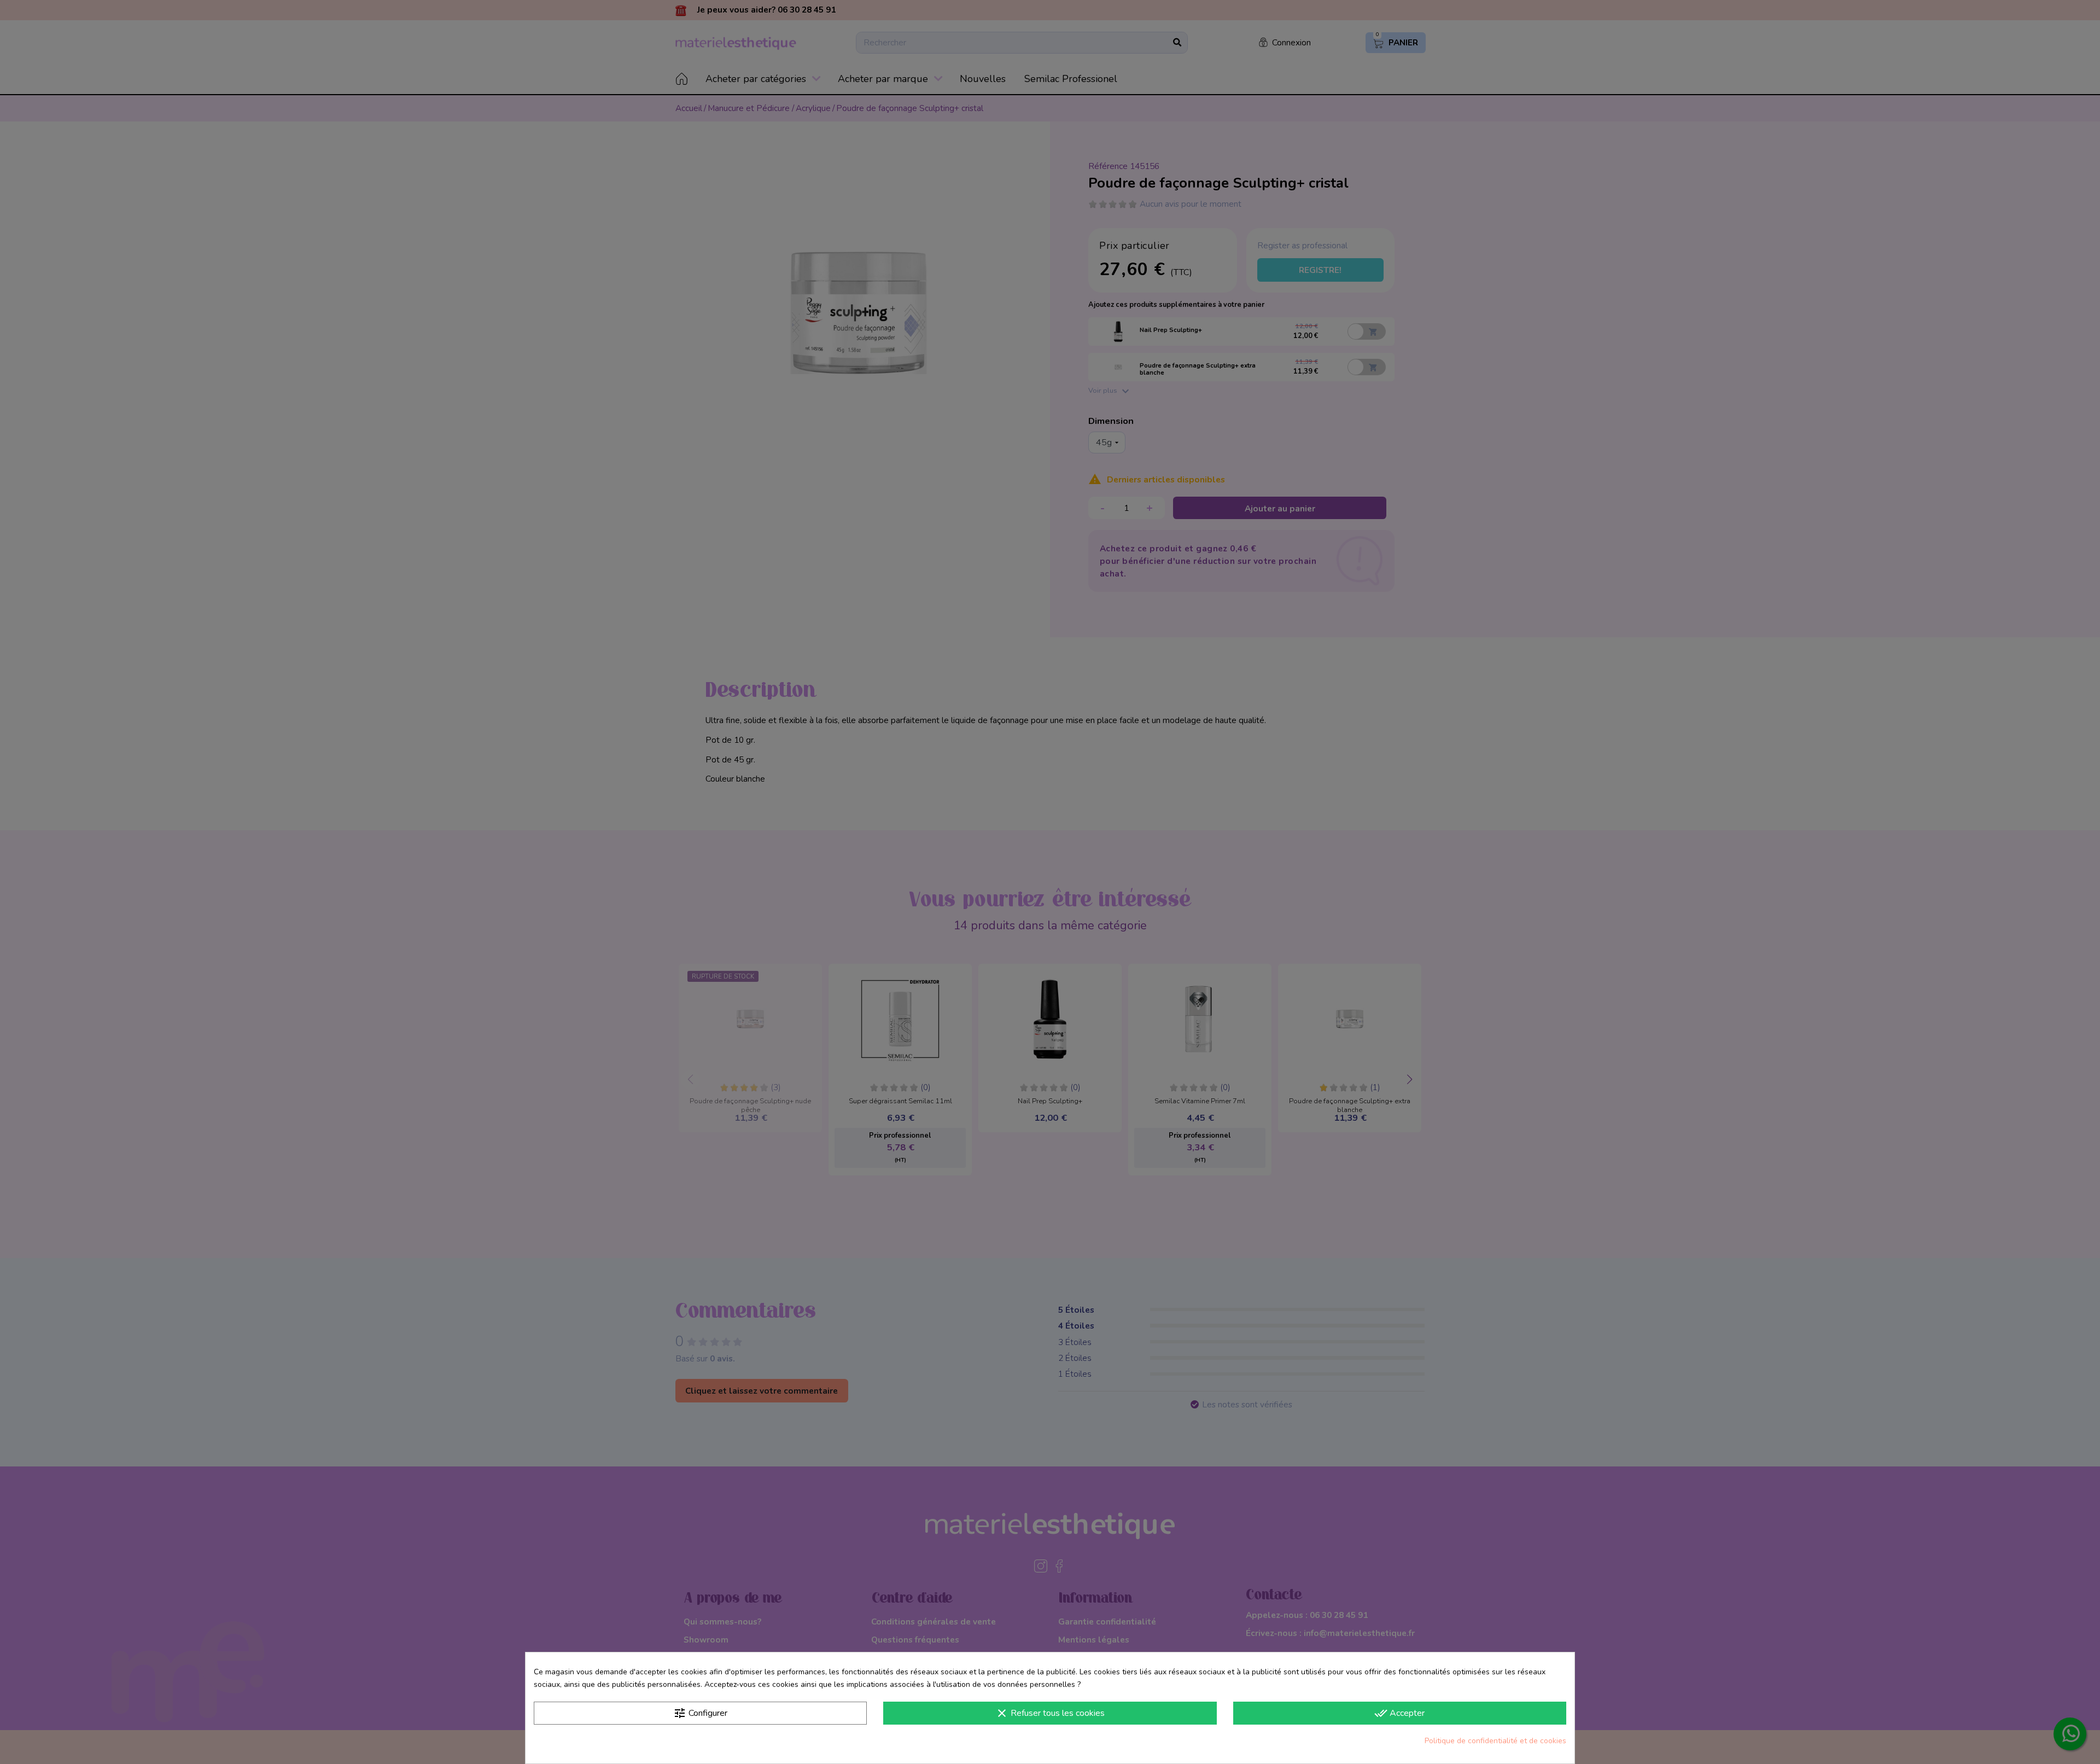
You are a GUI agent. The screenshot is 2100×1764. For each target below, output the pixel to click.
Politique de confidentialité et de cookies (1495, 1741)
